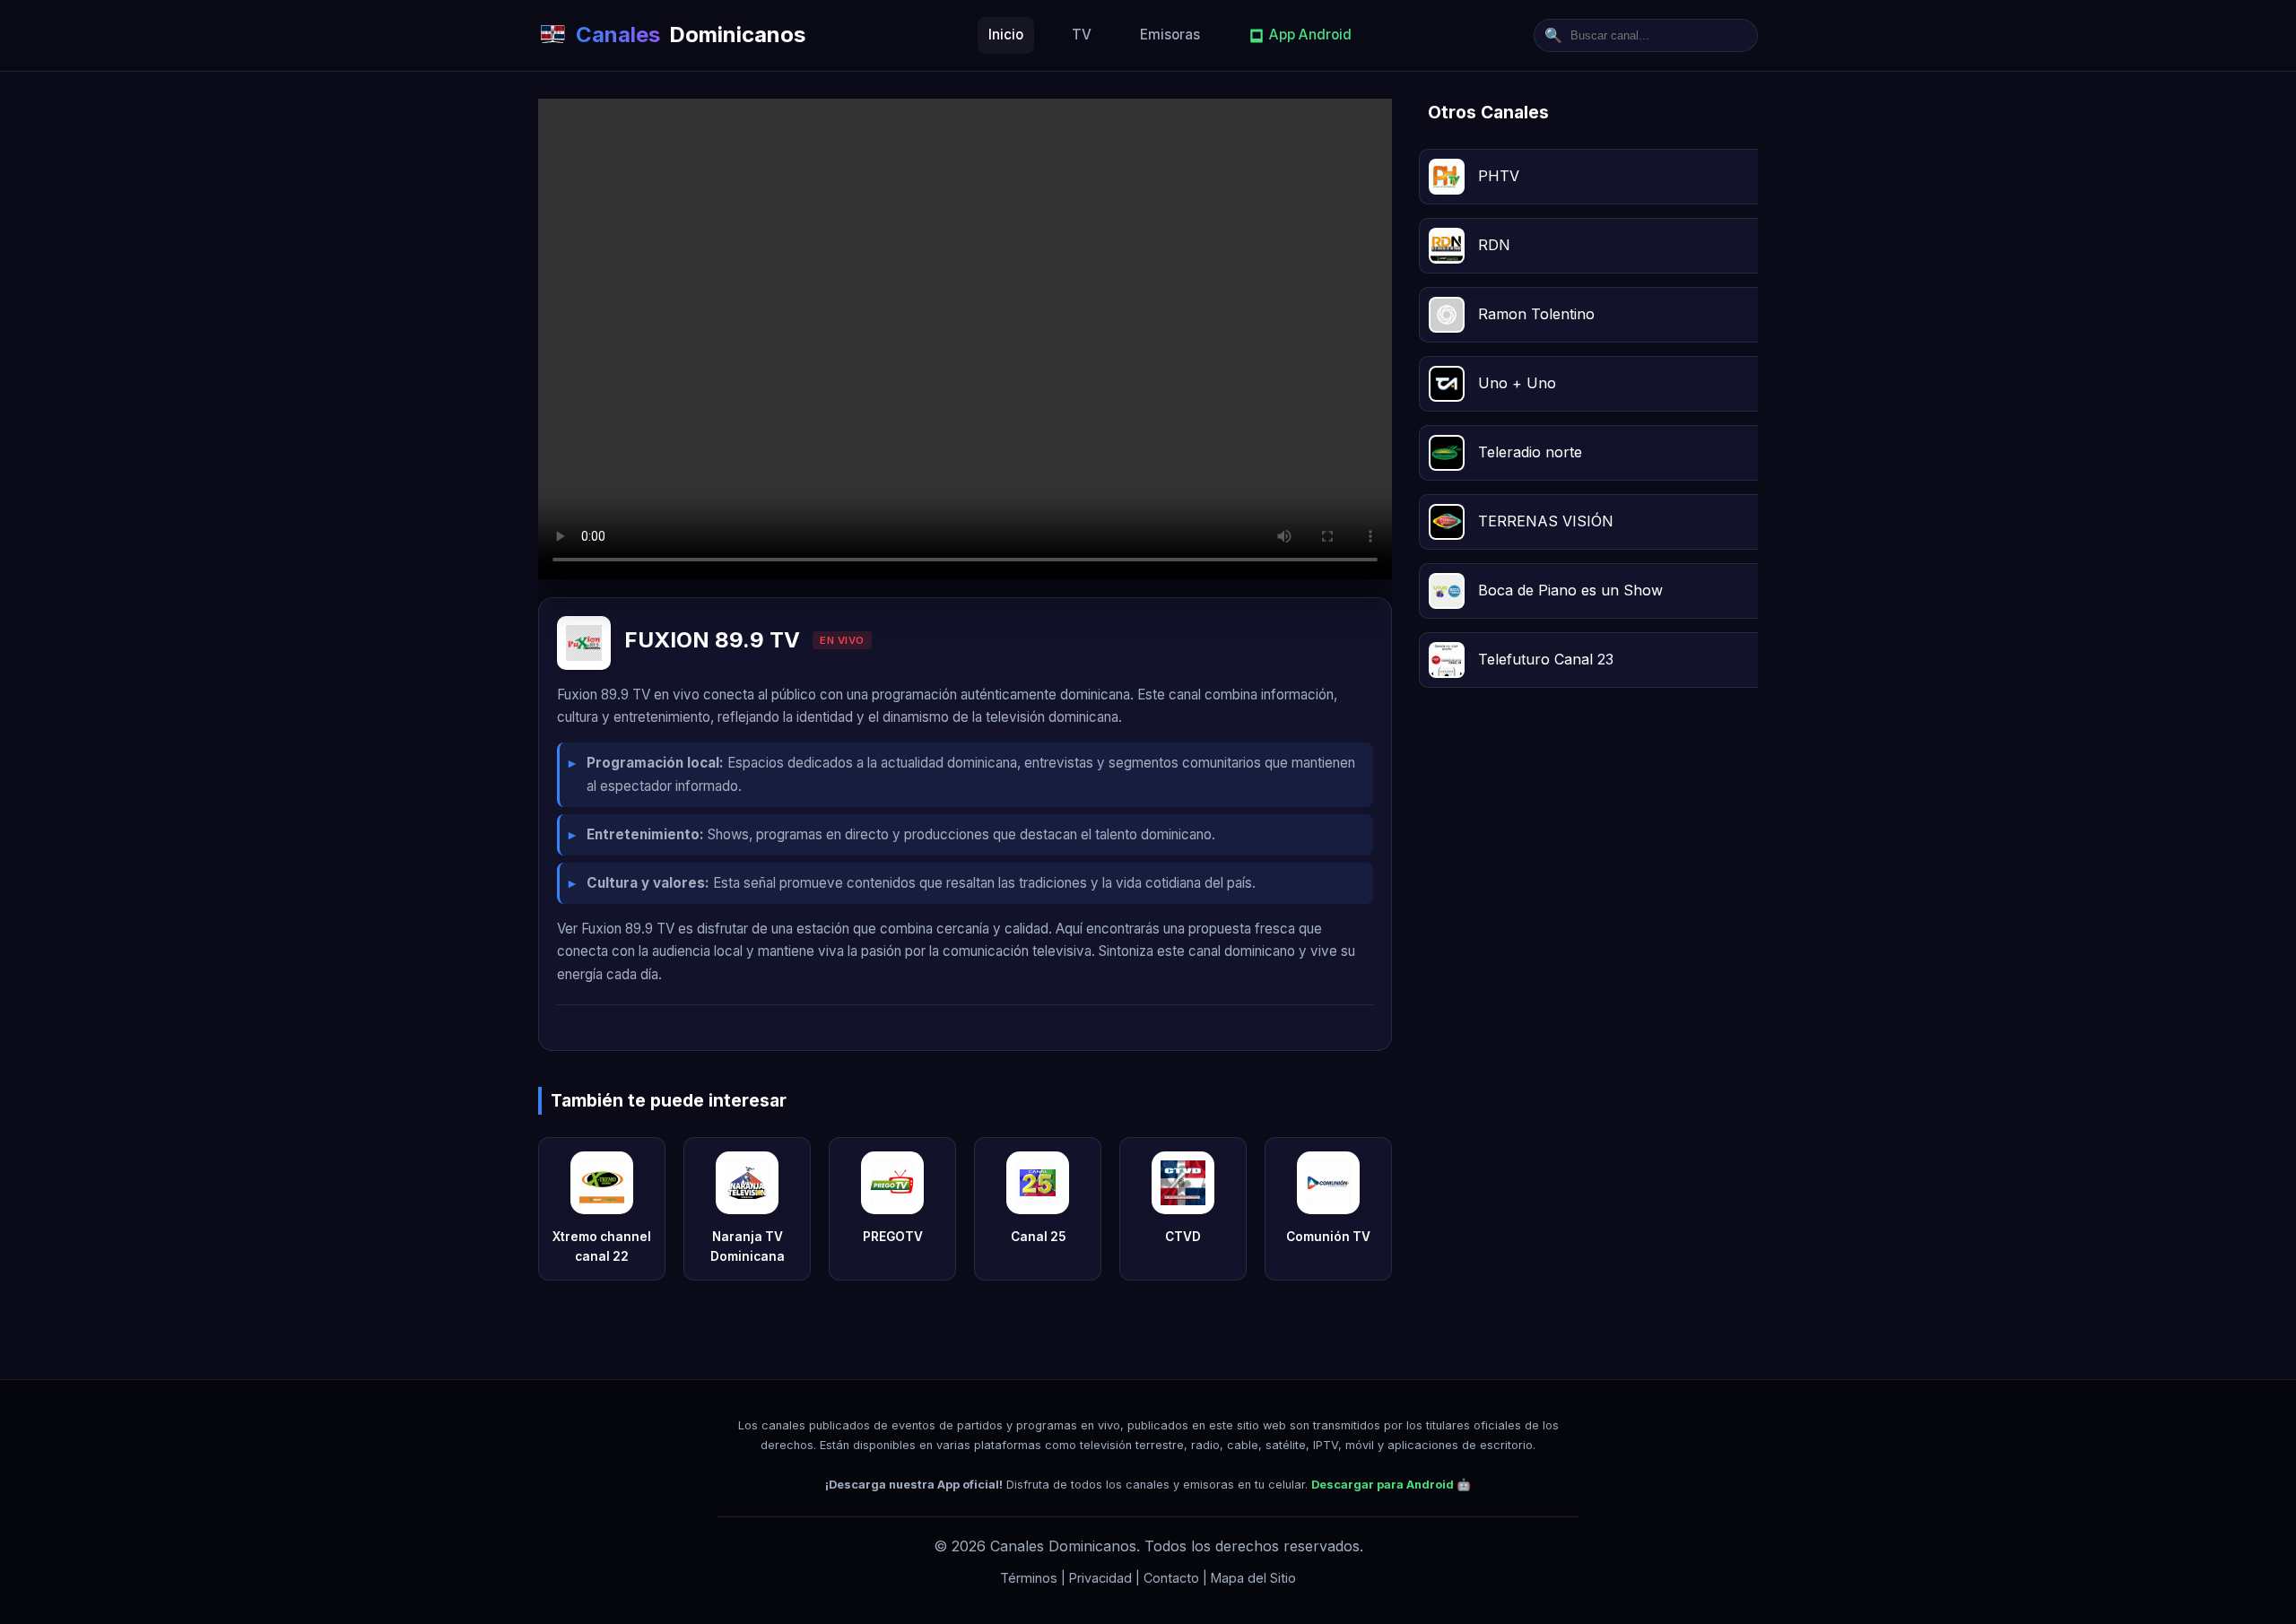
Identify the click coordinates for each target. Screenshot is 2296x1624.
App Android (1310, 35)
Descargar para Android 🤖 (1391, 1485)
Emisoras (1170, 35)
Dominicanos (691, 35)
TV (1082, 35)
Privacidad (1100, 1578)
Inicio (1006, 35)
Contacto (1171, 1578)
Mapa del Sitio (1253, 1578)
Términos (1029, 1578)
